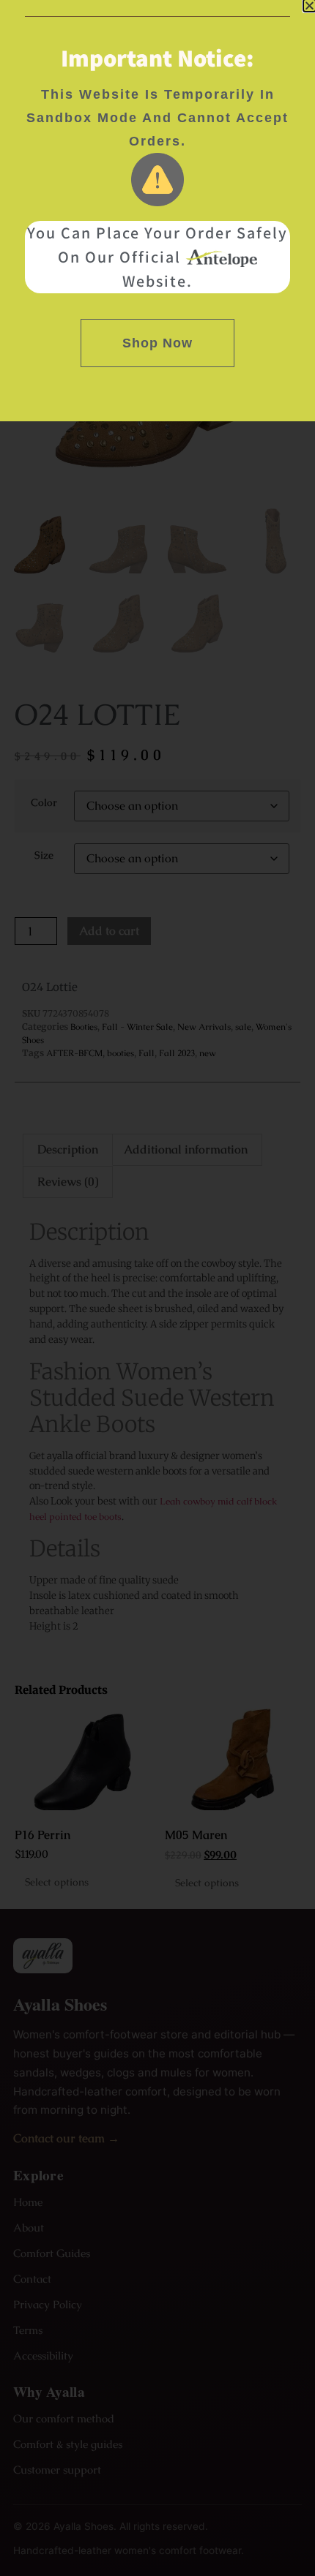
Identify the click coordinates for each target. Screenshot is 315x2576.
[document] (157, 1288)
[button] (310, 5)
